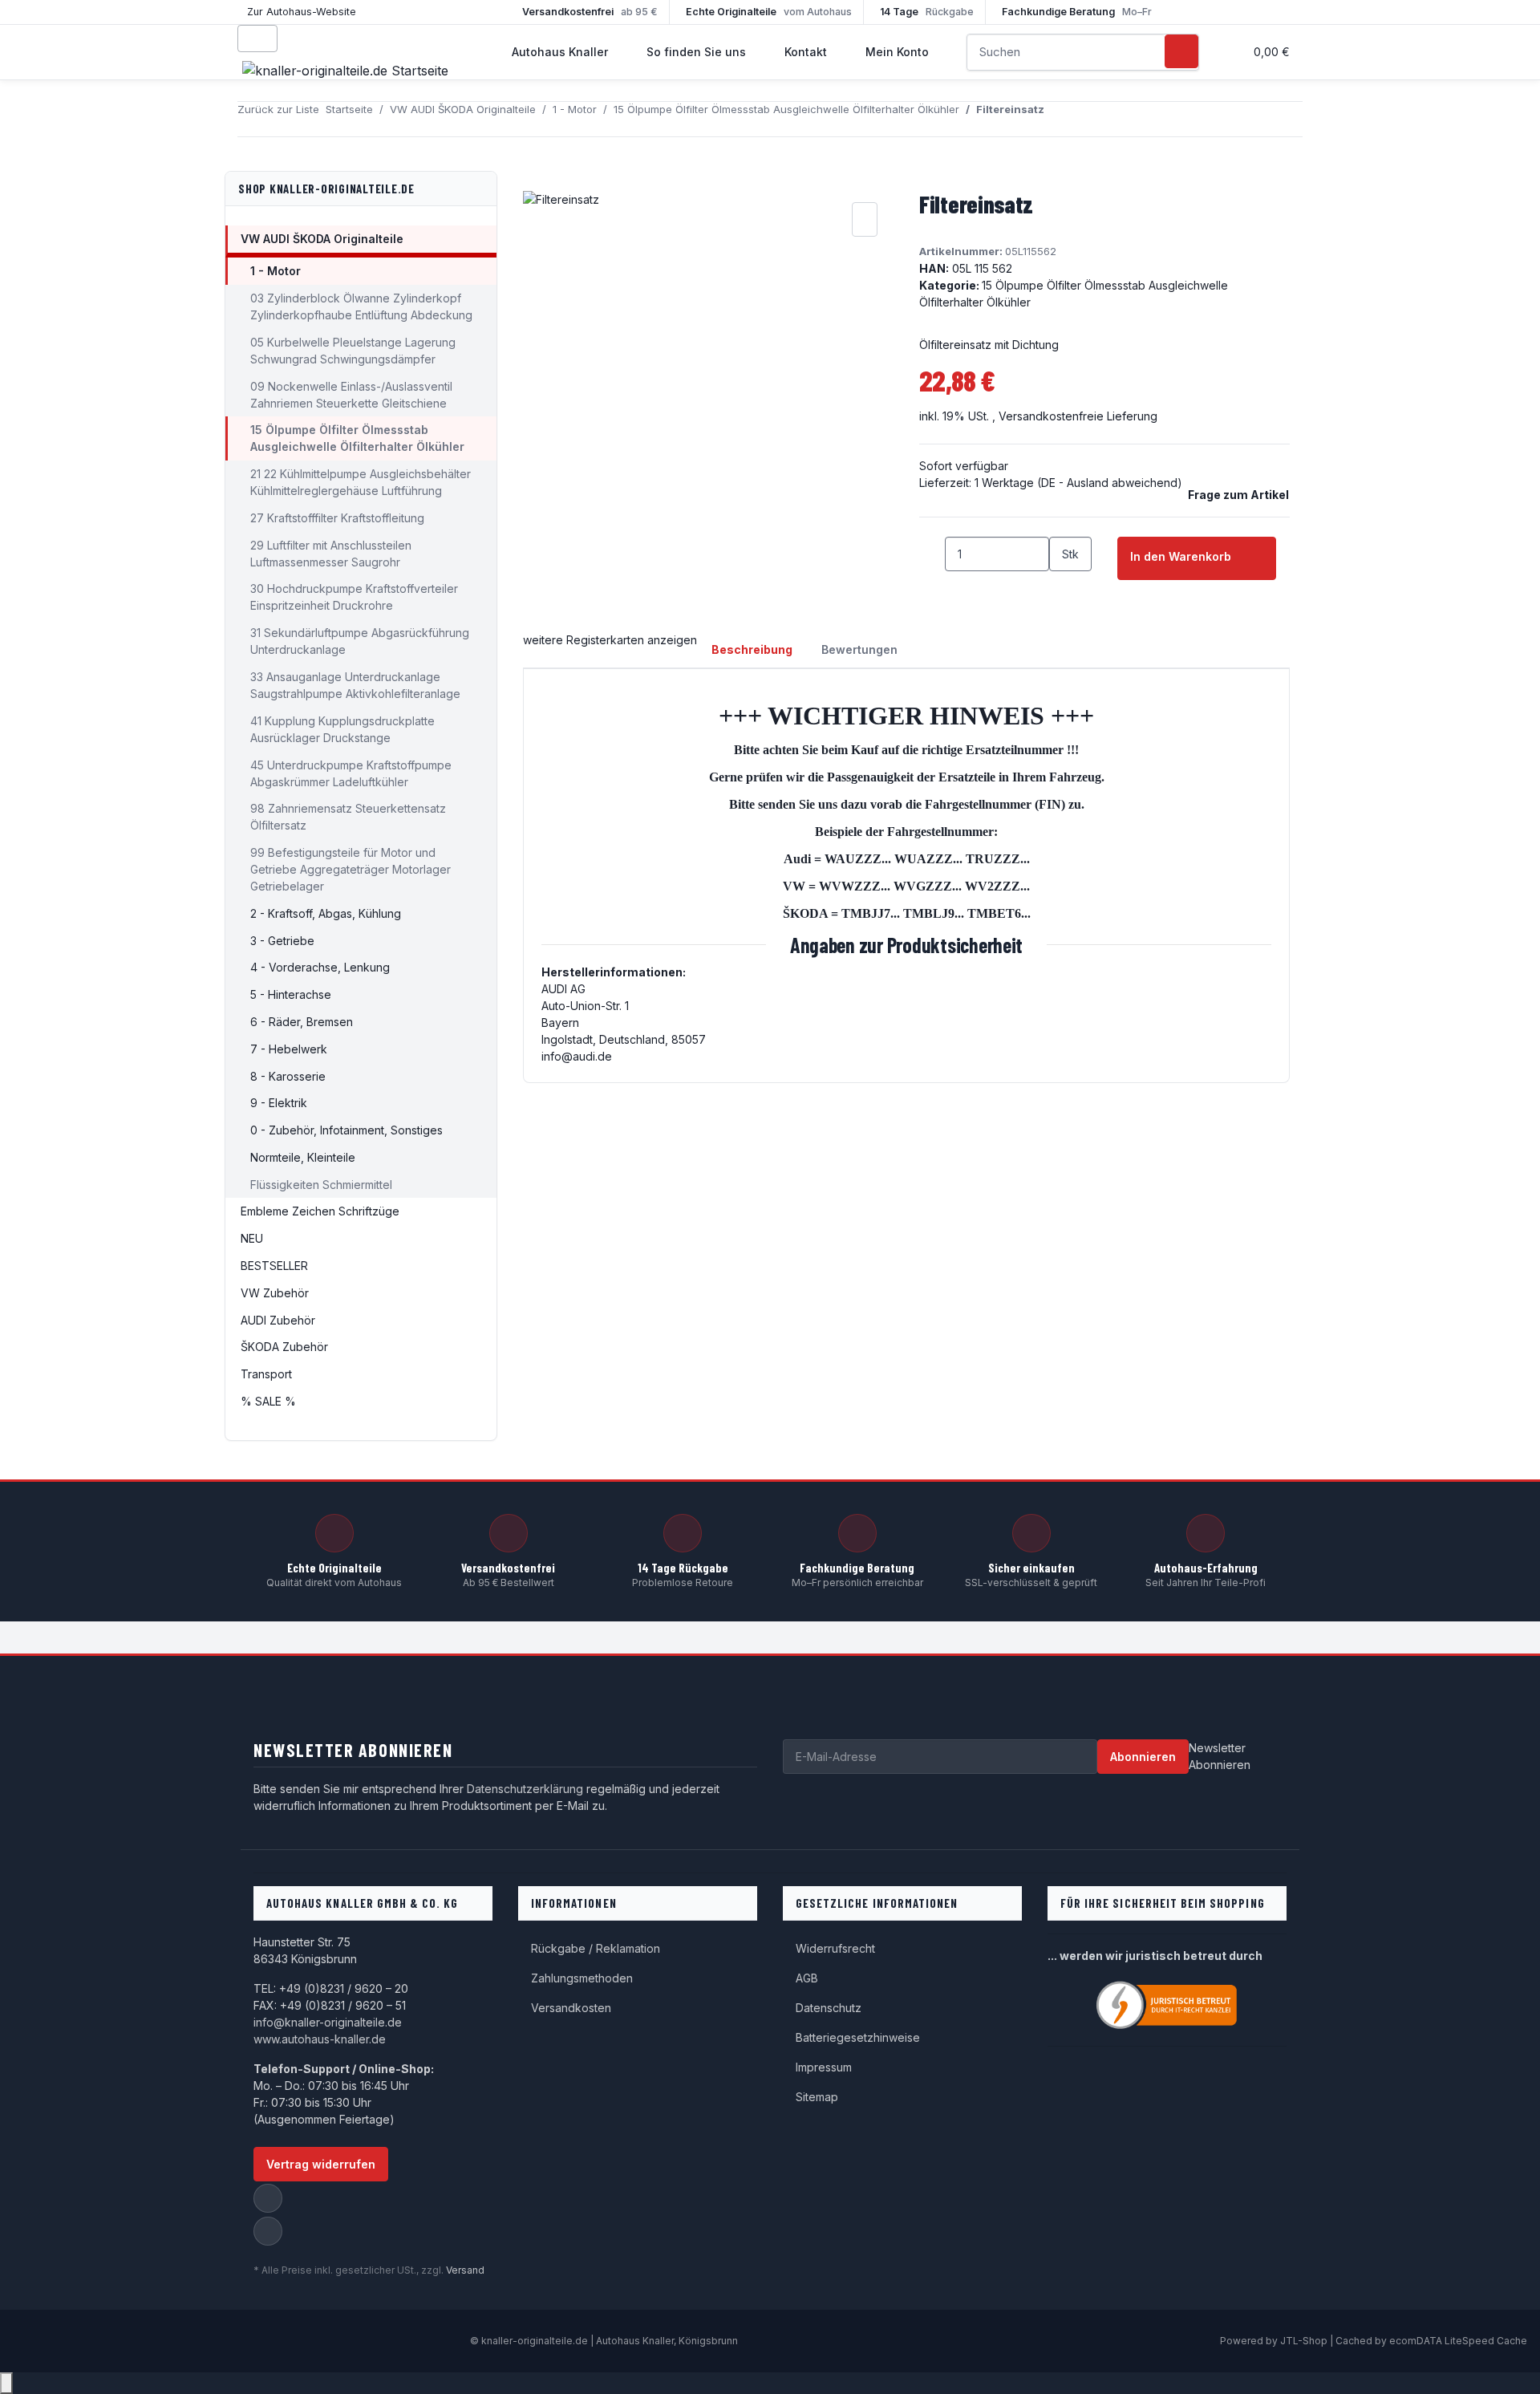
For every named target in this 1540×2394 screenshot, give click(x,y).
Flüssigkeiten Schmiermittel (321, 1185)
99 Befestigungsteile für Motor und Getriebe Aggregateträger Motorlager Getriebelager (351, 869)
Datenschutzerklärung (525, 1789)
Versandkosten (571, 2008)
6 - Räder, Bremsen (302, 1022)
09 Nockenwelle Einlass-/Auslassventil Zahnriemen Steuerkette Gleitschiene (351, 395)
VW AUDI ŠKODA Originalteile (322, 239)
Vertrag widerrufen (321, 2164)
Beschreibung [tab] (752, 649)
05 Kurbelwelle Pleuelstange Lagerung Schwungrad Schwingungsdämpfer (353, 351)
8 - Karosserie (288, 1076)
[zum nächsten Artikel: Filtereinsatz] (1086, 119)
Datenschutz (829, 2008)
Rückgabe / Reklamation (596, 1948)
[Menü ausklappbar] (257, 39)
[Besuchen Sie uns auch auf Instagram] (268, 2231)
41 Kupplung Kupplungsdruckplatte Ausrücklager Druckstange (342, 729)
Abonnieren (1143, 1757)
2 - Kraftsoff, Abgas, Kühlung (326, 913)
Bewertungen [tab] (859, 649)
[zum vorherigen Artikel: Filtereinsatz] (1057, 119)
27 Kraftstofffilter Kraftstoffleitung (337, 518)
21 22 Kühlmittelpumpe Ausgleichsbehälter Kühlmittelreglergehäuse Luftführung (361, 482)
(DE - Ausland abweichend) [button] (1110, 483)
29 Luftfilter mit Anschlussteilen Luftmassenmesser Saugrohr (331, 554)
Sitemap (817, 2097)
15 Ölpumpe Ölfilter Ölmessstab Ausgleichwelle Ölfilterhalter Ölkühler (357, 438)
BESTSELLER (274, 1266)
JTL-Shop (1305, 2341)
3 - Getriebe (282, 941)
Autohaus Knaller (560, 52)
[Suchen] (1181, 51)
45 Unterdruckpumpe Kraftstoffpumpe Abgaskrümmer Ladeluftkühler (351, 773)
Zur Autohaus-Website (302, 12)
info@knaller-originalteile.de (328, 2022)
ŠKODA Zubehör (284, 1347)
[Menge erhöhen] (1062, 588)
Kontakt (806, 52)
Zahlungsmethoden (582, 1978)
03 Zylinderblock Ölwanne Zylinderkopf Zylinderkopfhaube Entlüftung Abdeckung (361, 306)
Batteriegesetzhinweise (858, 2037)
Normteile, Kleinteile (303, 1157)
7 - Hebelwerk (289, 1049)
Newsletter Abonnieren (1220, 1756)
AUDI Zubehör (278, 1320)
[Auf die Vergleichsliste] (865, 219)
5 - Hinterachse (291, 994)
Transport (266, 1374)
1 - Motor (276, 271)
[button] (1225, 52)
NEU (252, 1238)
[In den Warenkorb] (536, 181)
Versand (465, 2270)
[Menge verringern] (932, 554)
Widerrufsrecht (835, 1948)
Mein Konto (897, 52)
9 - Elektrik (279, 1103)
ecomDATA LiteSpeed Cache (1458, 2341)
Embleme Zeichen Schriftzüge (320, 1211)
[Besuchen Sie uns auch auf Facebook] (268, 2198)
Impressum (824, 2067)
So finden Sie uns (696, 52)
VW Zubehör (275, 1293)
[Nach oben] (6, 2383)
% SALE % (268, 1401)
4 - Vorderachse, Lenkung (320, 967)
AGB (807, 1978)
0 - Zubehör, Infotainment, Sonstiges (346, 1130)
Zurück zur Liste (278, 109)
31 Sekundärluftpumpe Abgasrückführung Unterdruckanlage (360, 641)
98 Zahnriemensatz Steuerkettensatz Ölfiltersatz (348, 817)
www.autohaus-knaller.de (320, 2039)
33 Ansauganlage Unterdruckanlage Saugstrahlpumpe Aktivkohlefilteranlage (355, 685)
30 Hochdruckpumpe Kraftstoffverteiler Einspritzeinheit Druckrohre (354, 597)
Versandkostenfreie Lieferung (1078, 416)
